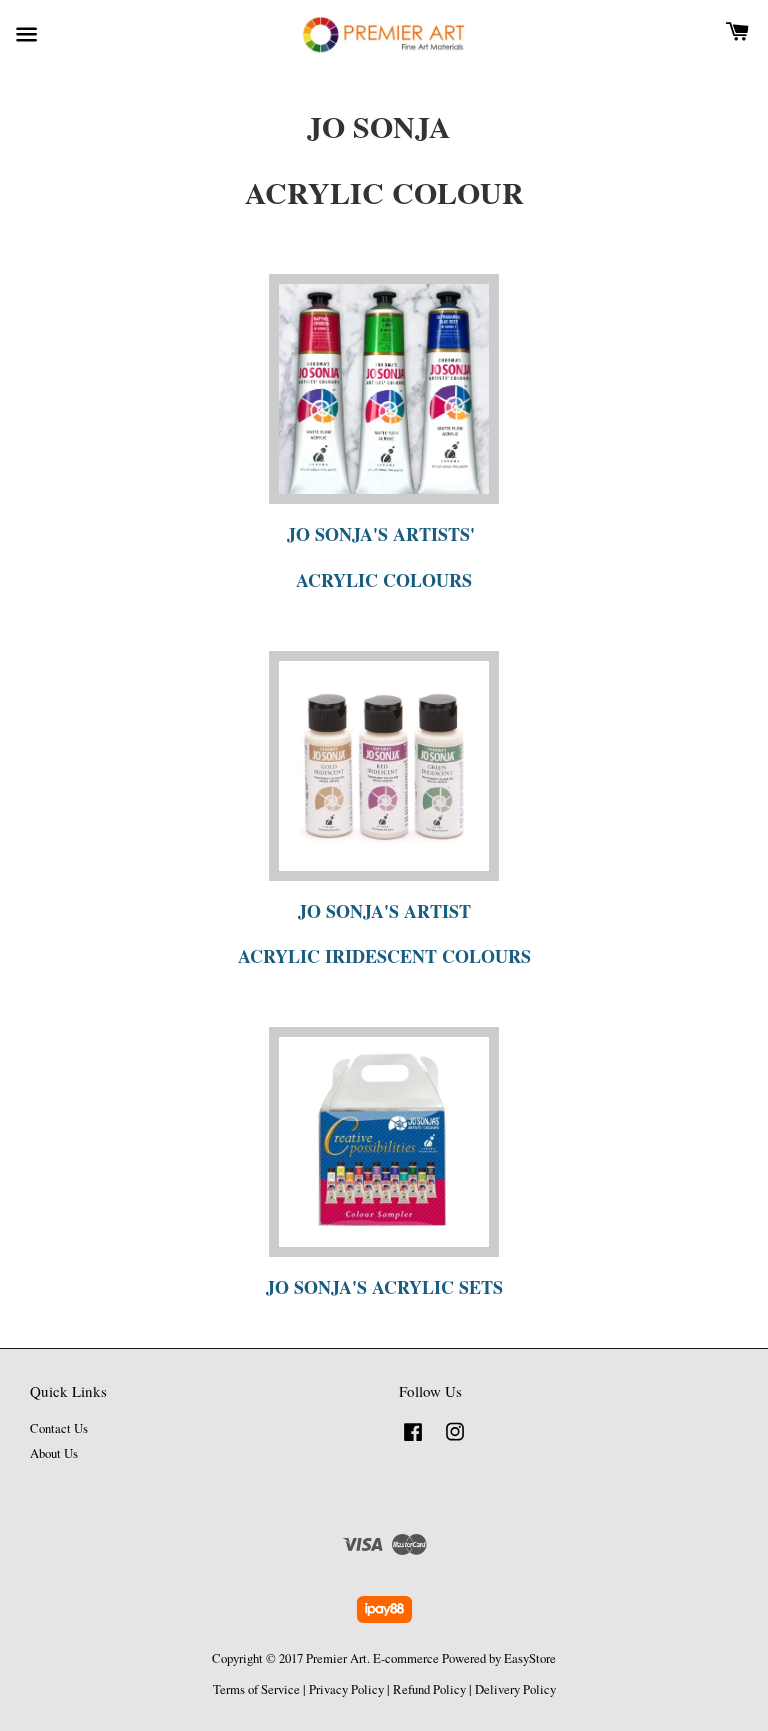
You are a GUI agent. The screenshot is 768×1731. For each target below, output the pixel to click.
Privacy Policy (346, 1689)
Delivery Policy (515, 1689)
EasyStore (530, 1658)
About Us (54, 1453)
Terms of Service (256, 1689)
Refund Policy (429, 1689)
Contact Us (59, 1428)
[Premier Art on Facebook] (413, 1441)
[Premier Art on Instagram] (455, 1441)
